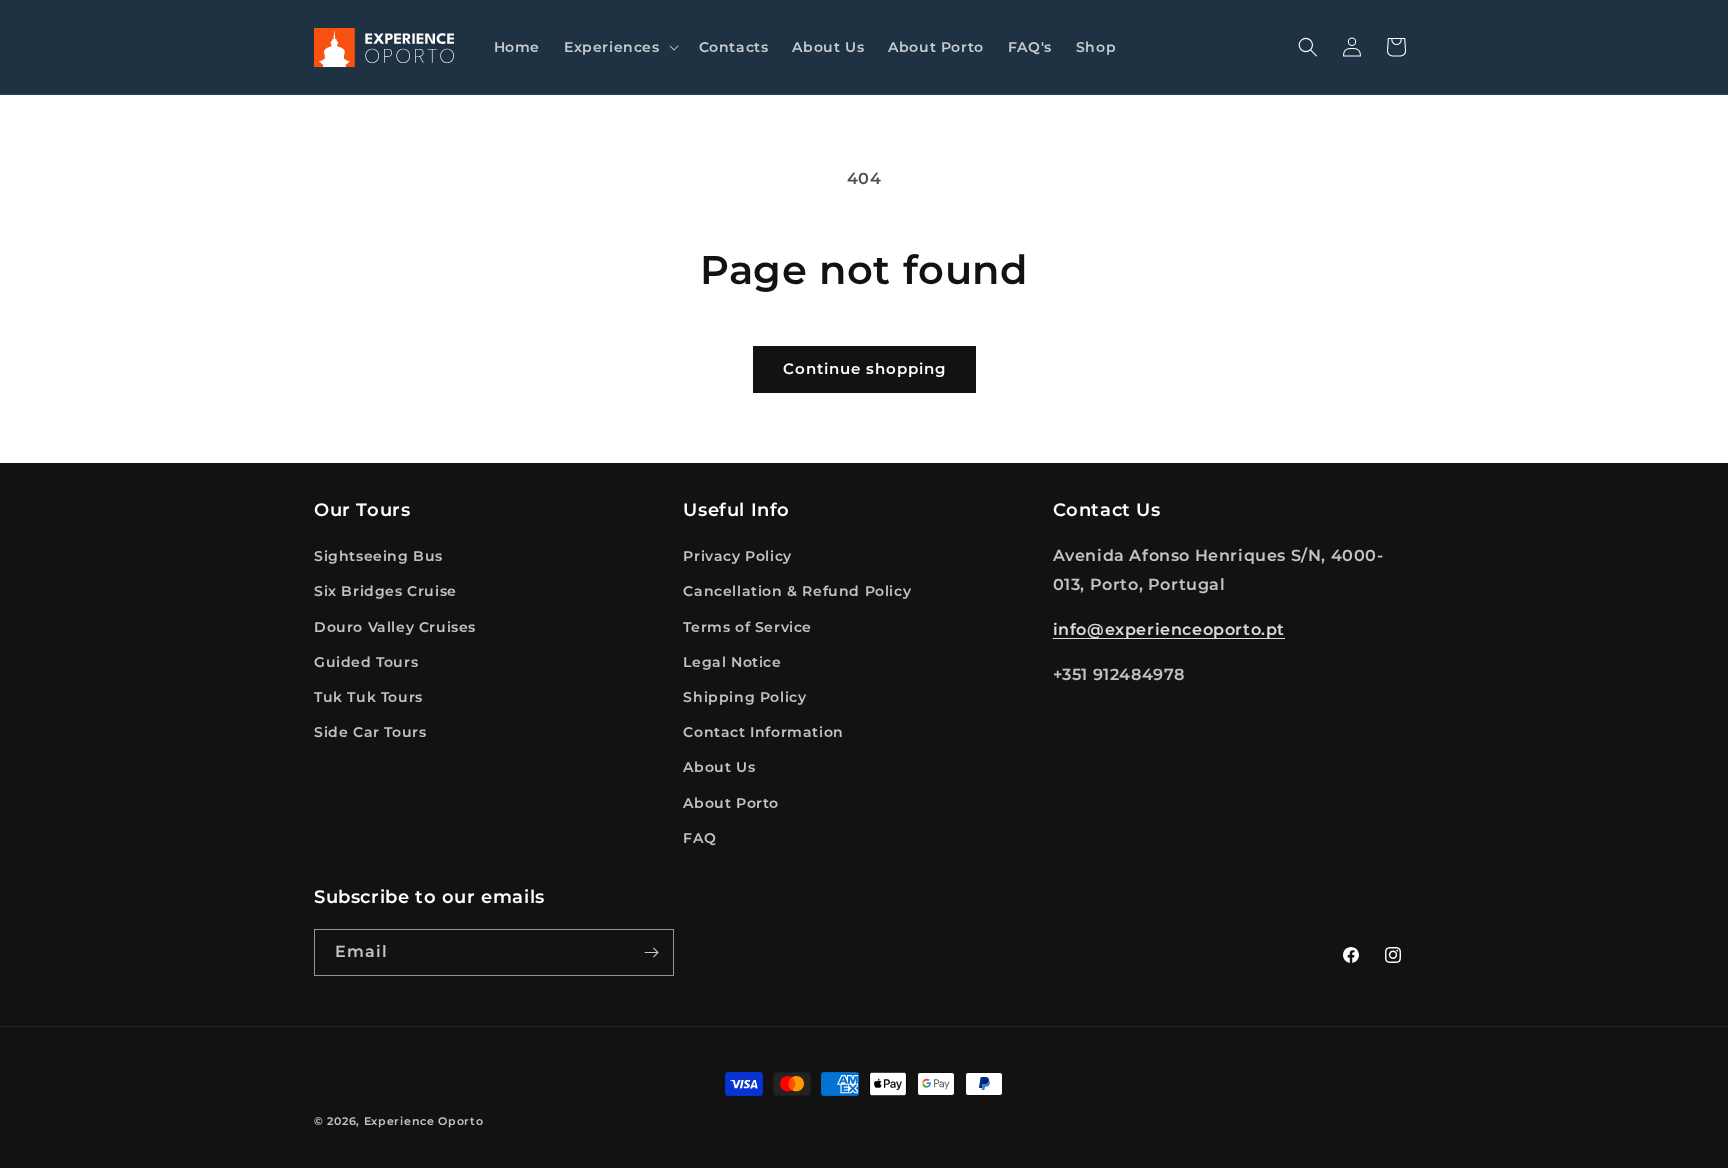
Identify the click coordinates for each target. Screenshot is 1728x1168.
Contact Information (763, 732)
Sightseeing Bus (378, 556)
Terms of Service (747, 627)
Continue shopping (864, 368)
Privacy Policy (737, 556)
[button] (619, 47)
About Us (719, 767)
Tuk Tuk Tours (368, 697)
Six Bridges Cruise (385, 591)
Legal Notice (732, 662)
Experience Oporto (424, 1121)
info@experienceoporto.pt (1169, 629)
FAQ (699, 838)
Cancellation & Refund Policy (797, 591)
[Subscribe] (651, 952)
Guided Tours (366, 662)
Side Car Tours (370, 732)
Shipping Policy (744, 697)
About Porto (731, 803)
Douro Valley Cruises (395, 627)
